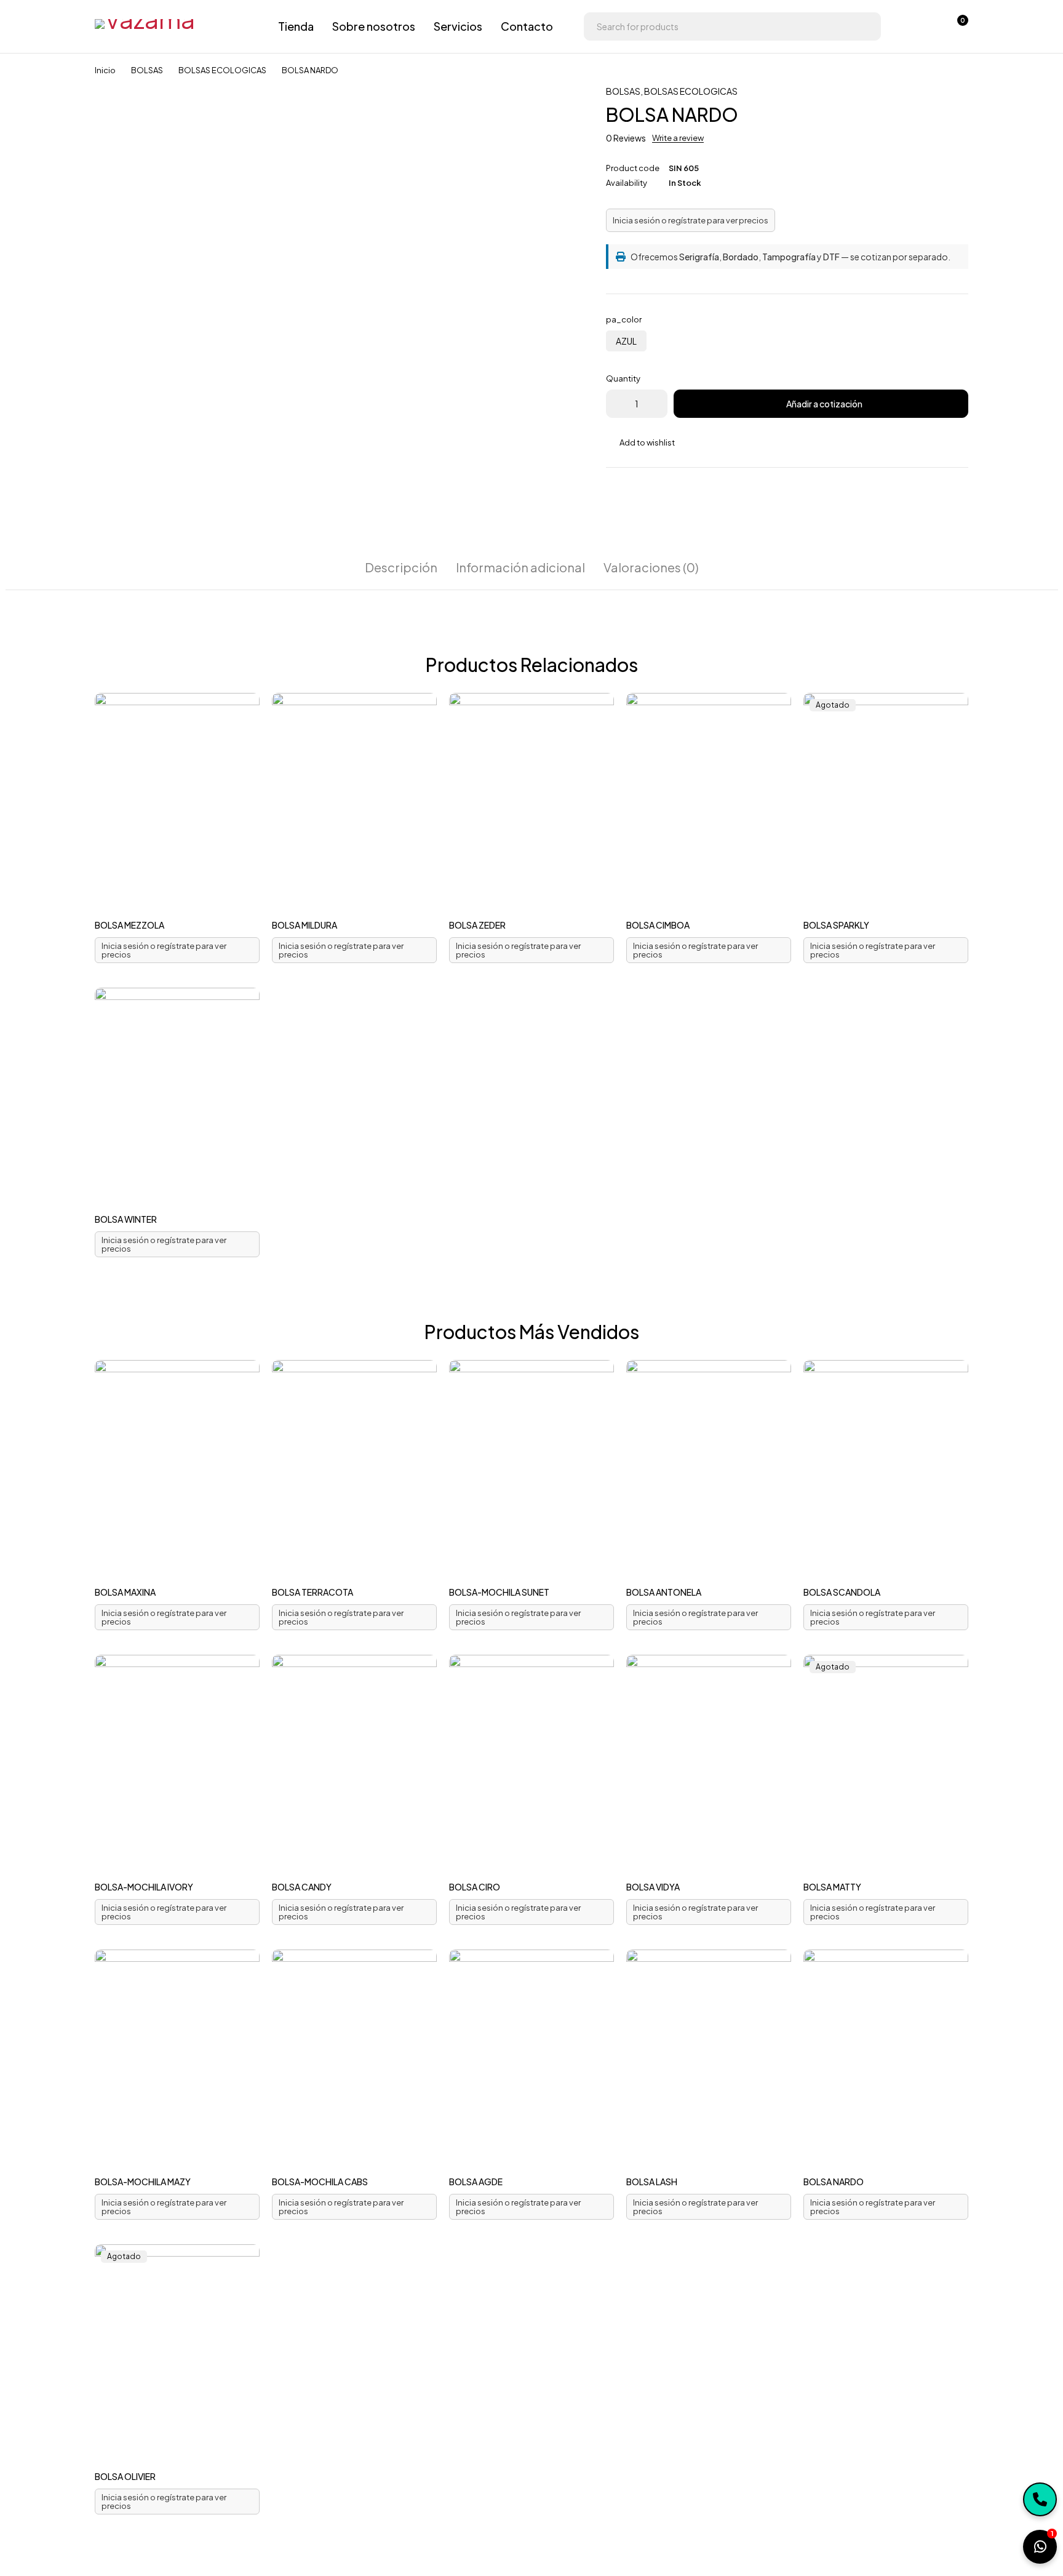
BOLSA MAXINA (125, 1592)
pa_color (624, 319)
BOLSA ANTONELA (664, 1592)
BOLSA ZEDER (477, 925)
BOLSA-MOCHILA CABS (320, 2182)
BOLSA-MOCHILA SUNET (499, 1592)
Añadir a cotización (824, 404)
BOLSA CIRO (475, 1887)
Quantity (623, 378)
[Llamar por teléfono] (1040, 2499)
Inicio (105, 70)
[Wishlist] (924, 26)
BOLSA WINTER (126, 1219)
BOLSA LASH (652, 2182)
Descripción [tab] (401, 567)
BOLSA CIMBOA (658, 925)
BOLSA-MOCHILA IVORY (144, 1887)
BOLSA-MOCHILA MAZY (143, 2182)
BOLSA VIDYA (653, 1887)
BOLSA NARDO (834, 2182)
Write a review (678, 138)
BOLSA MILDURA (305, 925)
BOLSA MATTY (832, 1887)
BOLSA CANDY (302, 1887)
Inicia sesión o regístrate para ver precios (691, 220)
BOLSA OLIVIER (125, 2476)
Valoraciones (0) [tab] (651, 567)
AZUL (626, 341)
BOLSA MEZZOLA (129, 925)
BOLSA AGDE (476, 2182)
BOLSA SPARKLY (836, 925)
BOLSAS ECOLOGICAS (222, 70)
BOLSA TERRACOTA (313, 1592)
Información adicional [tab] (520, 567)
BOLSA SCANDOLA (842, 1592)
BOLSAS (147, 70)
